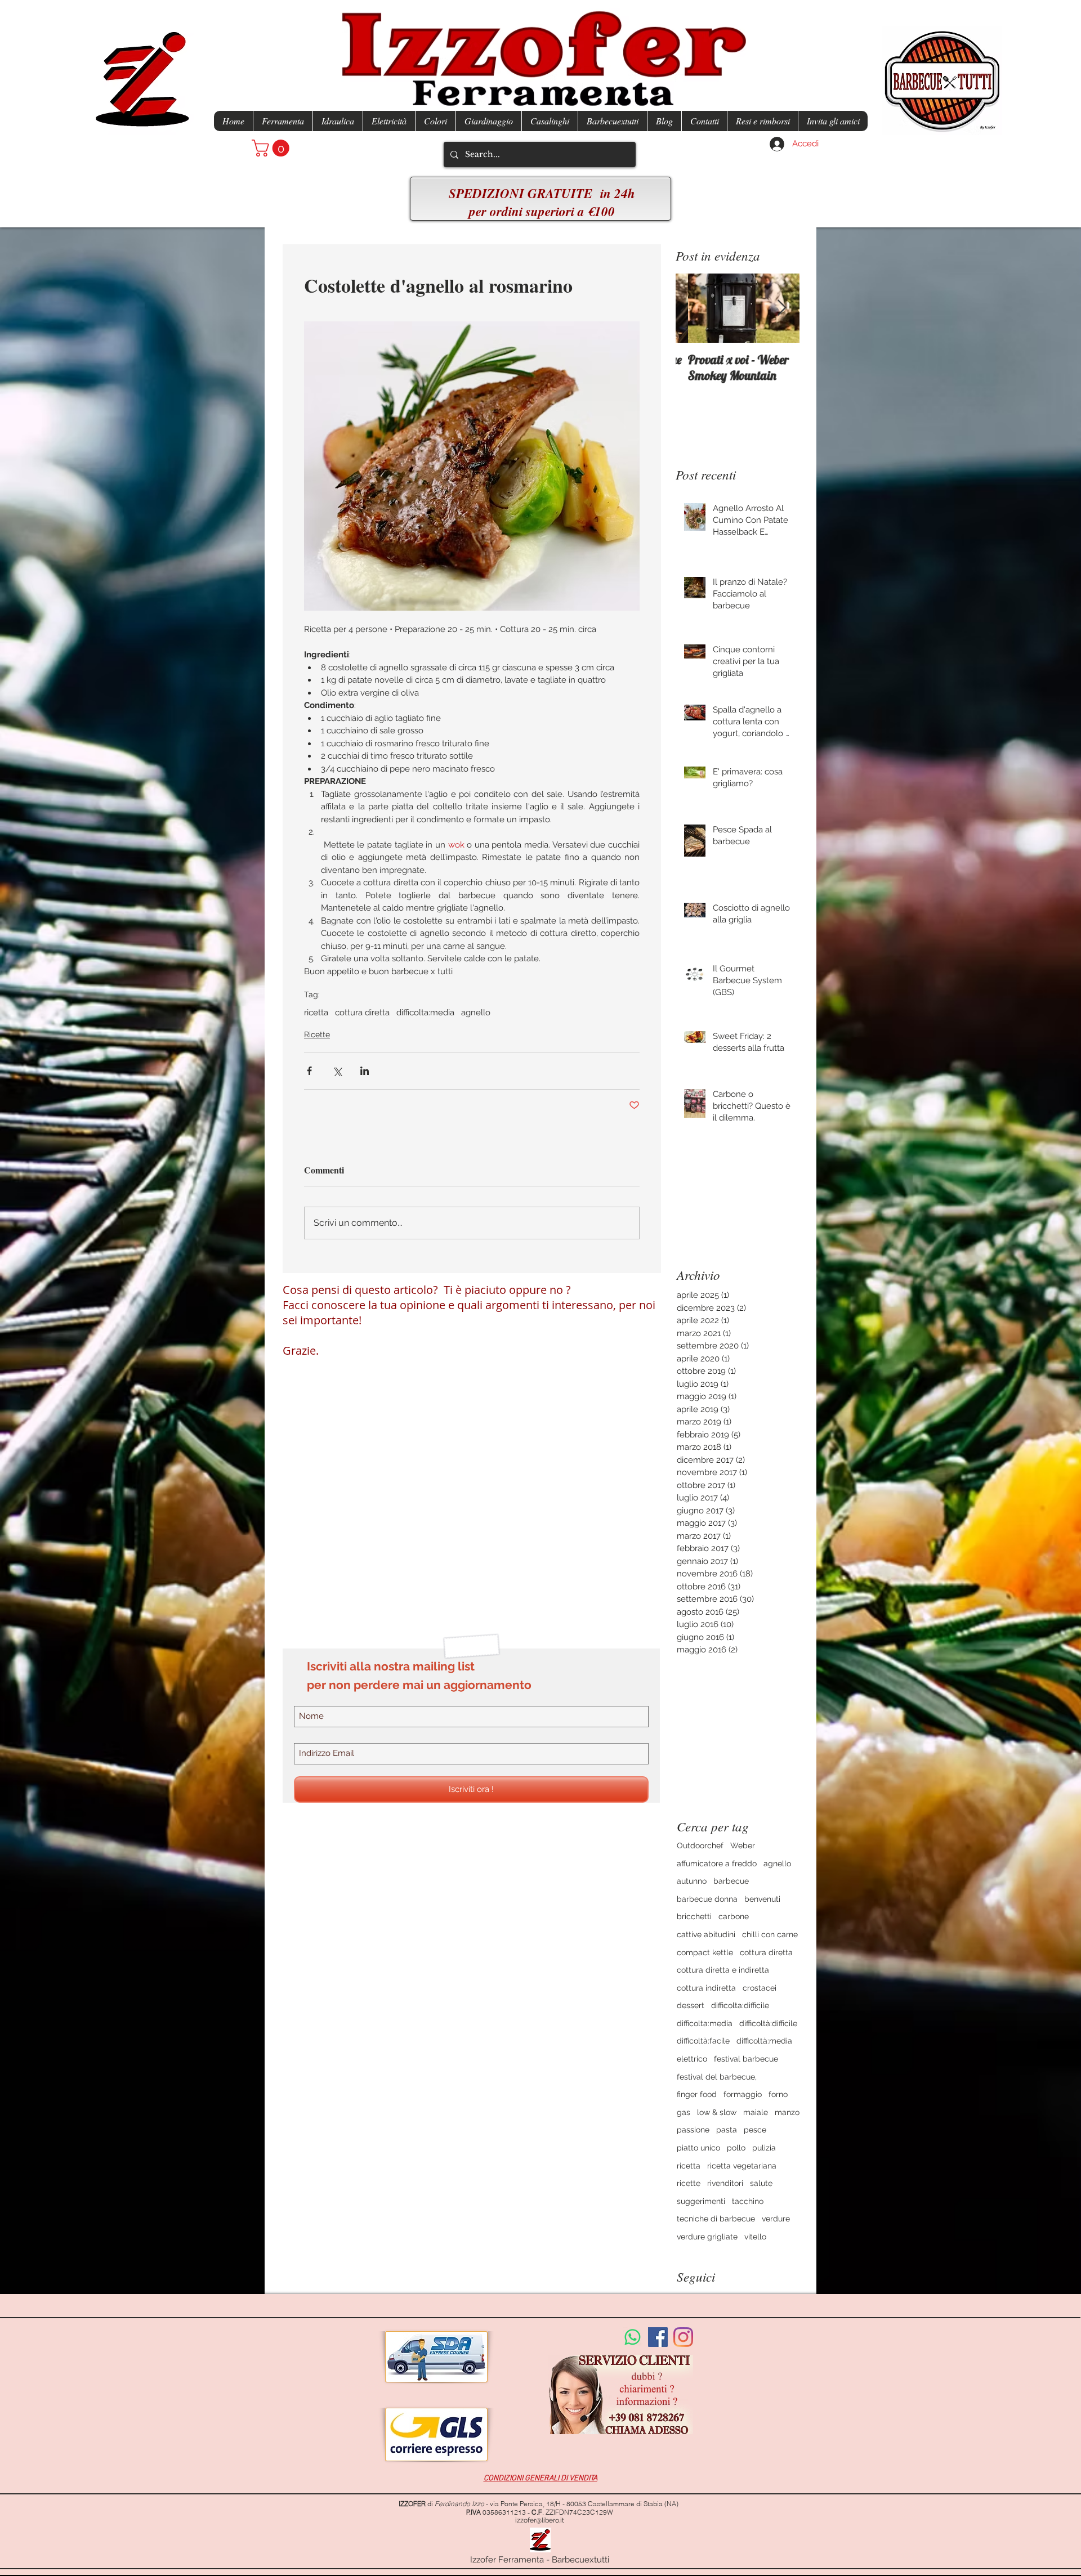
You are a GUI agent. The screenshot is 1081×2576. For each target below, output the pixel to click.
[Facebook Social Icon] (658, 2337)
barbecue (731, 1881)
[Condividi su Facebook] (309, 1071)
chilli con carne (770, 1934)
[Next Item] (781, 309)
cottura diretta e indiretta (723, 1970)
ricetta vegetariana (742, 2166)
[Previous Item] (694, 309)
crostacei (760, 1988)
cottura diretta (362, 1013)
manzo (787, 2112)
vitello (755, 2237)
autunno (692, 1881)
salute (761, 2183)
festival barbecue (746, 2059)
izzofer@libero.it (540, 2520)
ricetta (316, 1013)
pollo (736, 2148)
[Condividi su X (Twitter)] (337, 1071)
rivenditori (725, 2183)
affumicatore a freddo (717, 1863)
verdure (776, 2219)
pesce (755, 2130)
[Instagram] (683, 2337)
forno (778, 2094)
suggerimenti (701, 2201)
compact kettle (705, 1952)
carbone (734, 1916)
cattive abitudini (706, 1934)
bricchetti (694, 1916)
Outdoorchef (700, 1845)
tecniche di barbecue (716, 2219)
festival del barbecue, (717, 2077)
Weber (743, 1845)
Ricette (317, 1034)
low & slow (717, 2112)
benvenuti (762, 1899)
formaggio (743, 2094)
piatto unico (698, 2148)
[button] (273, 148)
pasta (727, 2130)
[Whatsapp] (633, 2337)
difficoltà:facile (703, 2041)
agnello (476, 1013)
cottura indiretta (706, 1988)
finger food (697, 2094)
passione (693, 2130)
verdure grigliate (707, 2237)
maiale (756, 2112)
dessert (691, 2005)
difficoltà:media (764, 2041)
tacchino (748, 2201)
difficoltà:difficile (768, 2023)
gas (684, 2112)
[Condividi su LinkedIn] (365, 1071)
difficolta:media (425, 1013)
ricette (689, 2183)
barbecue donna (707, 1899)
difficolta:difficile (740, 2005)
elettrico (692, 2059)
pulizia (764, 2148)
